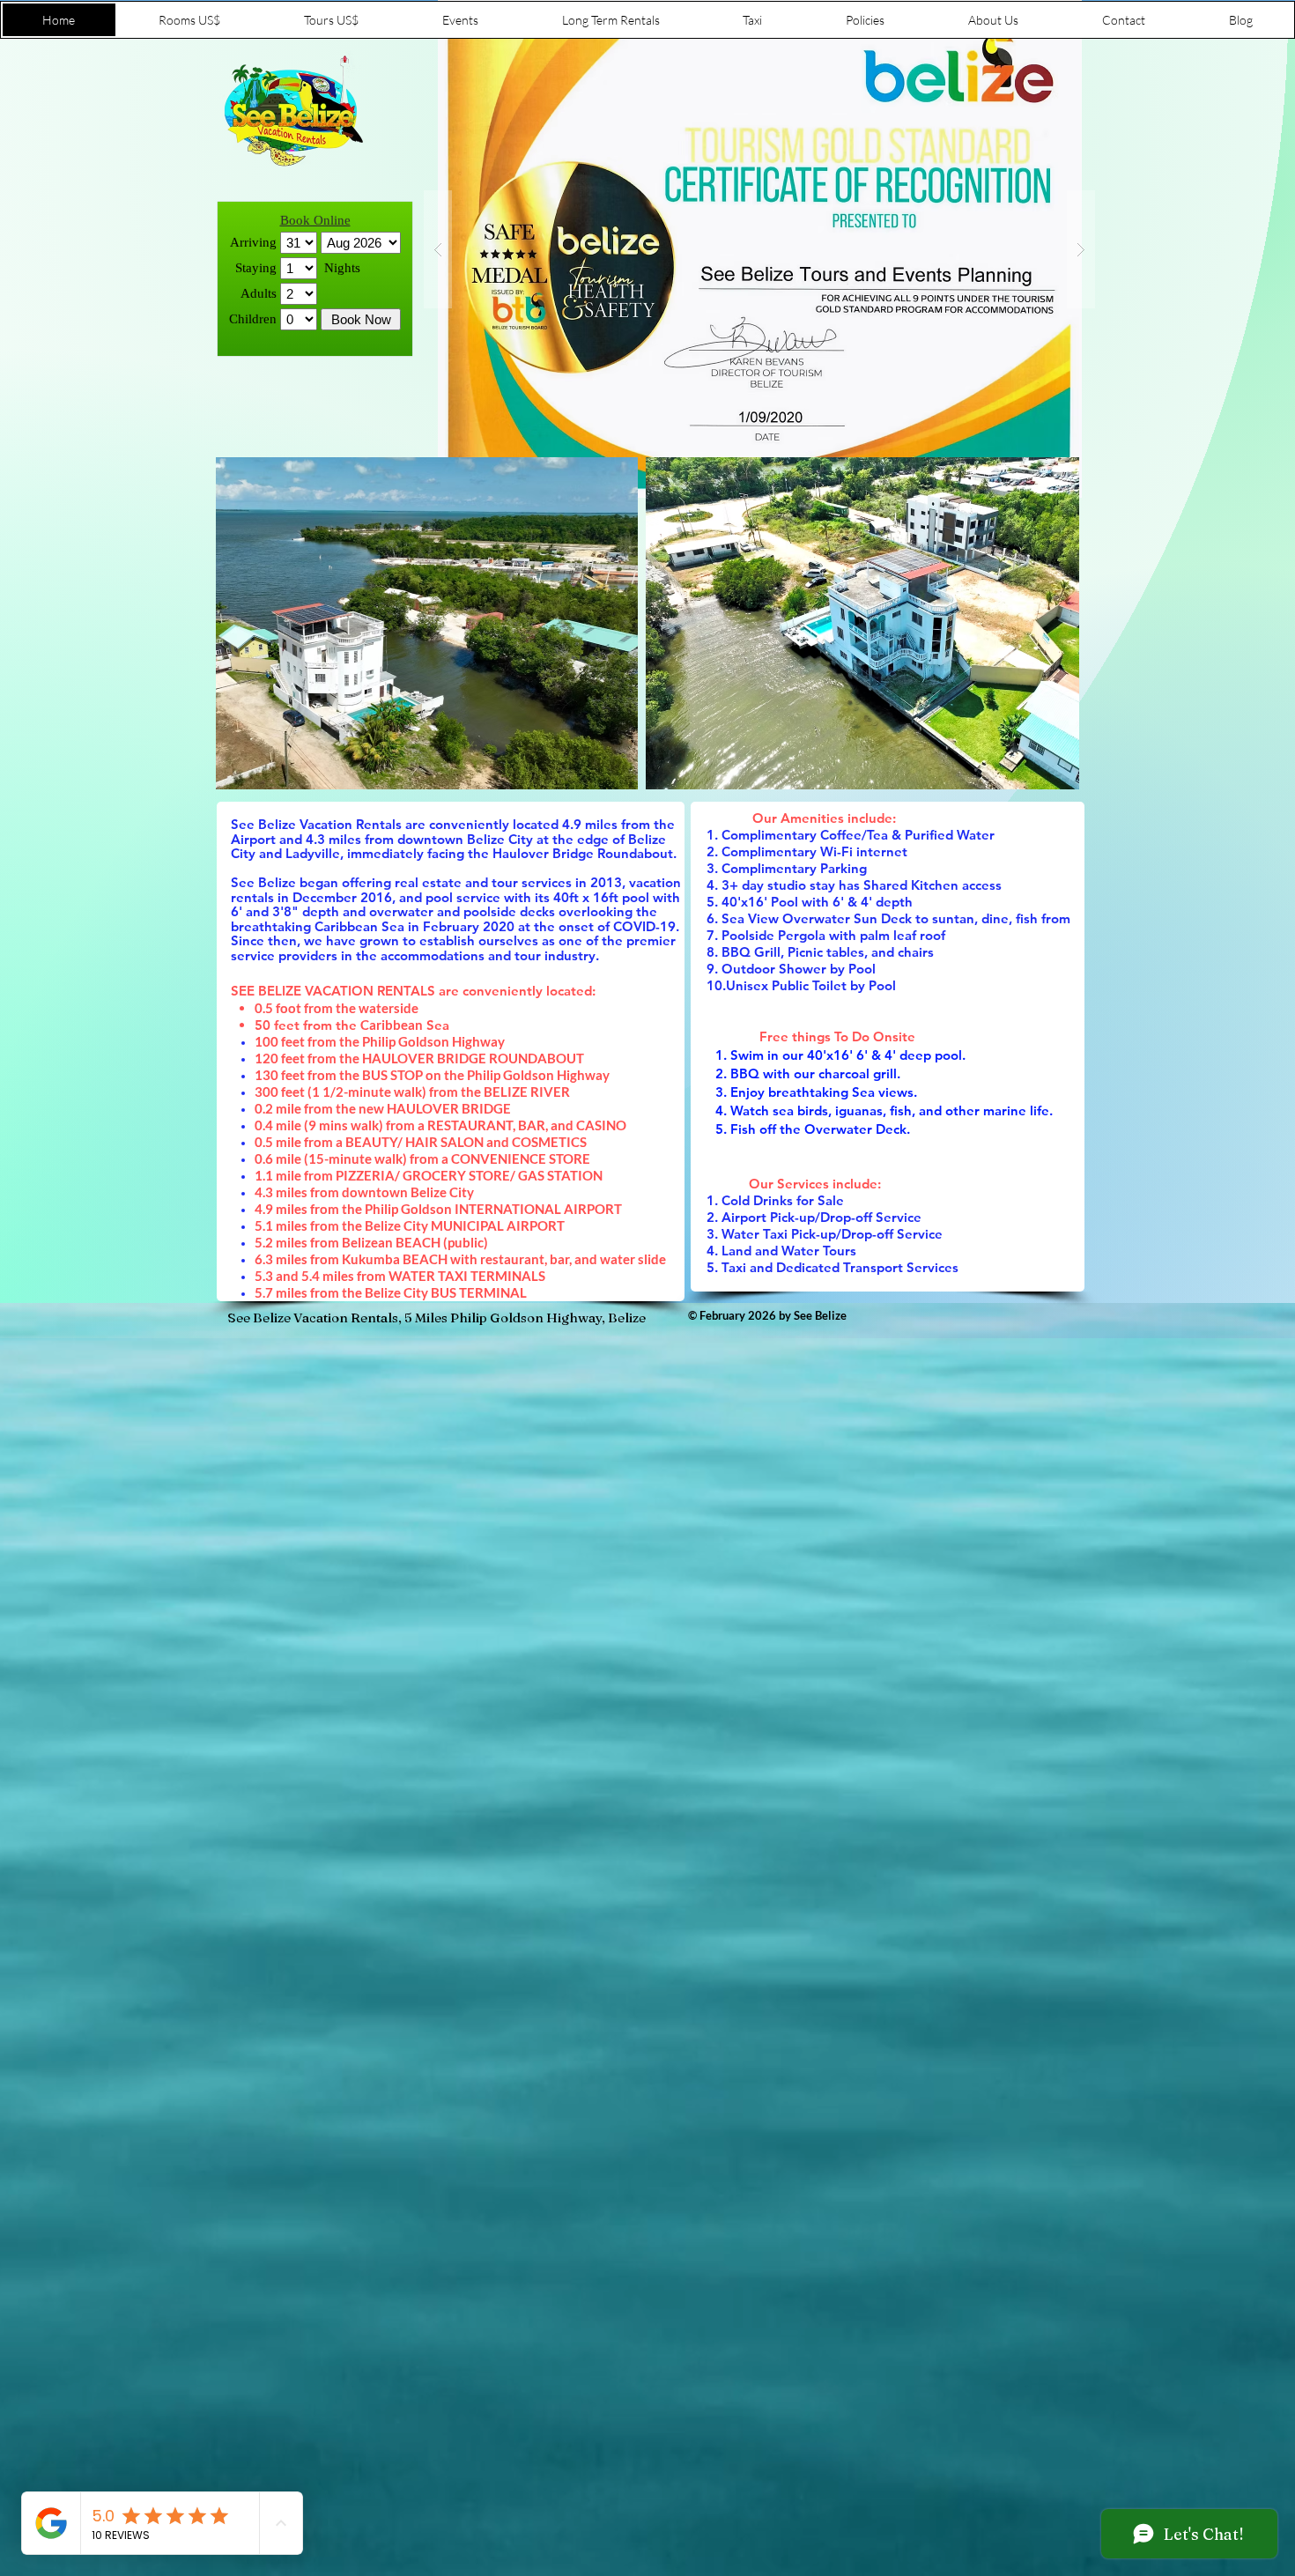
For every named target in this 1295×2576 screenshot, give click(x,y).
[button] (759, 249)
